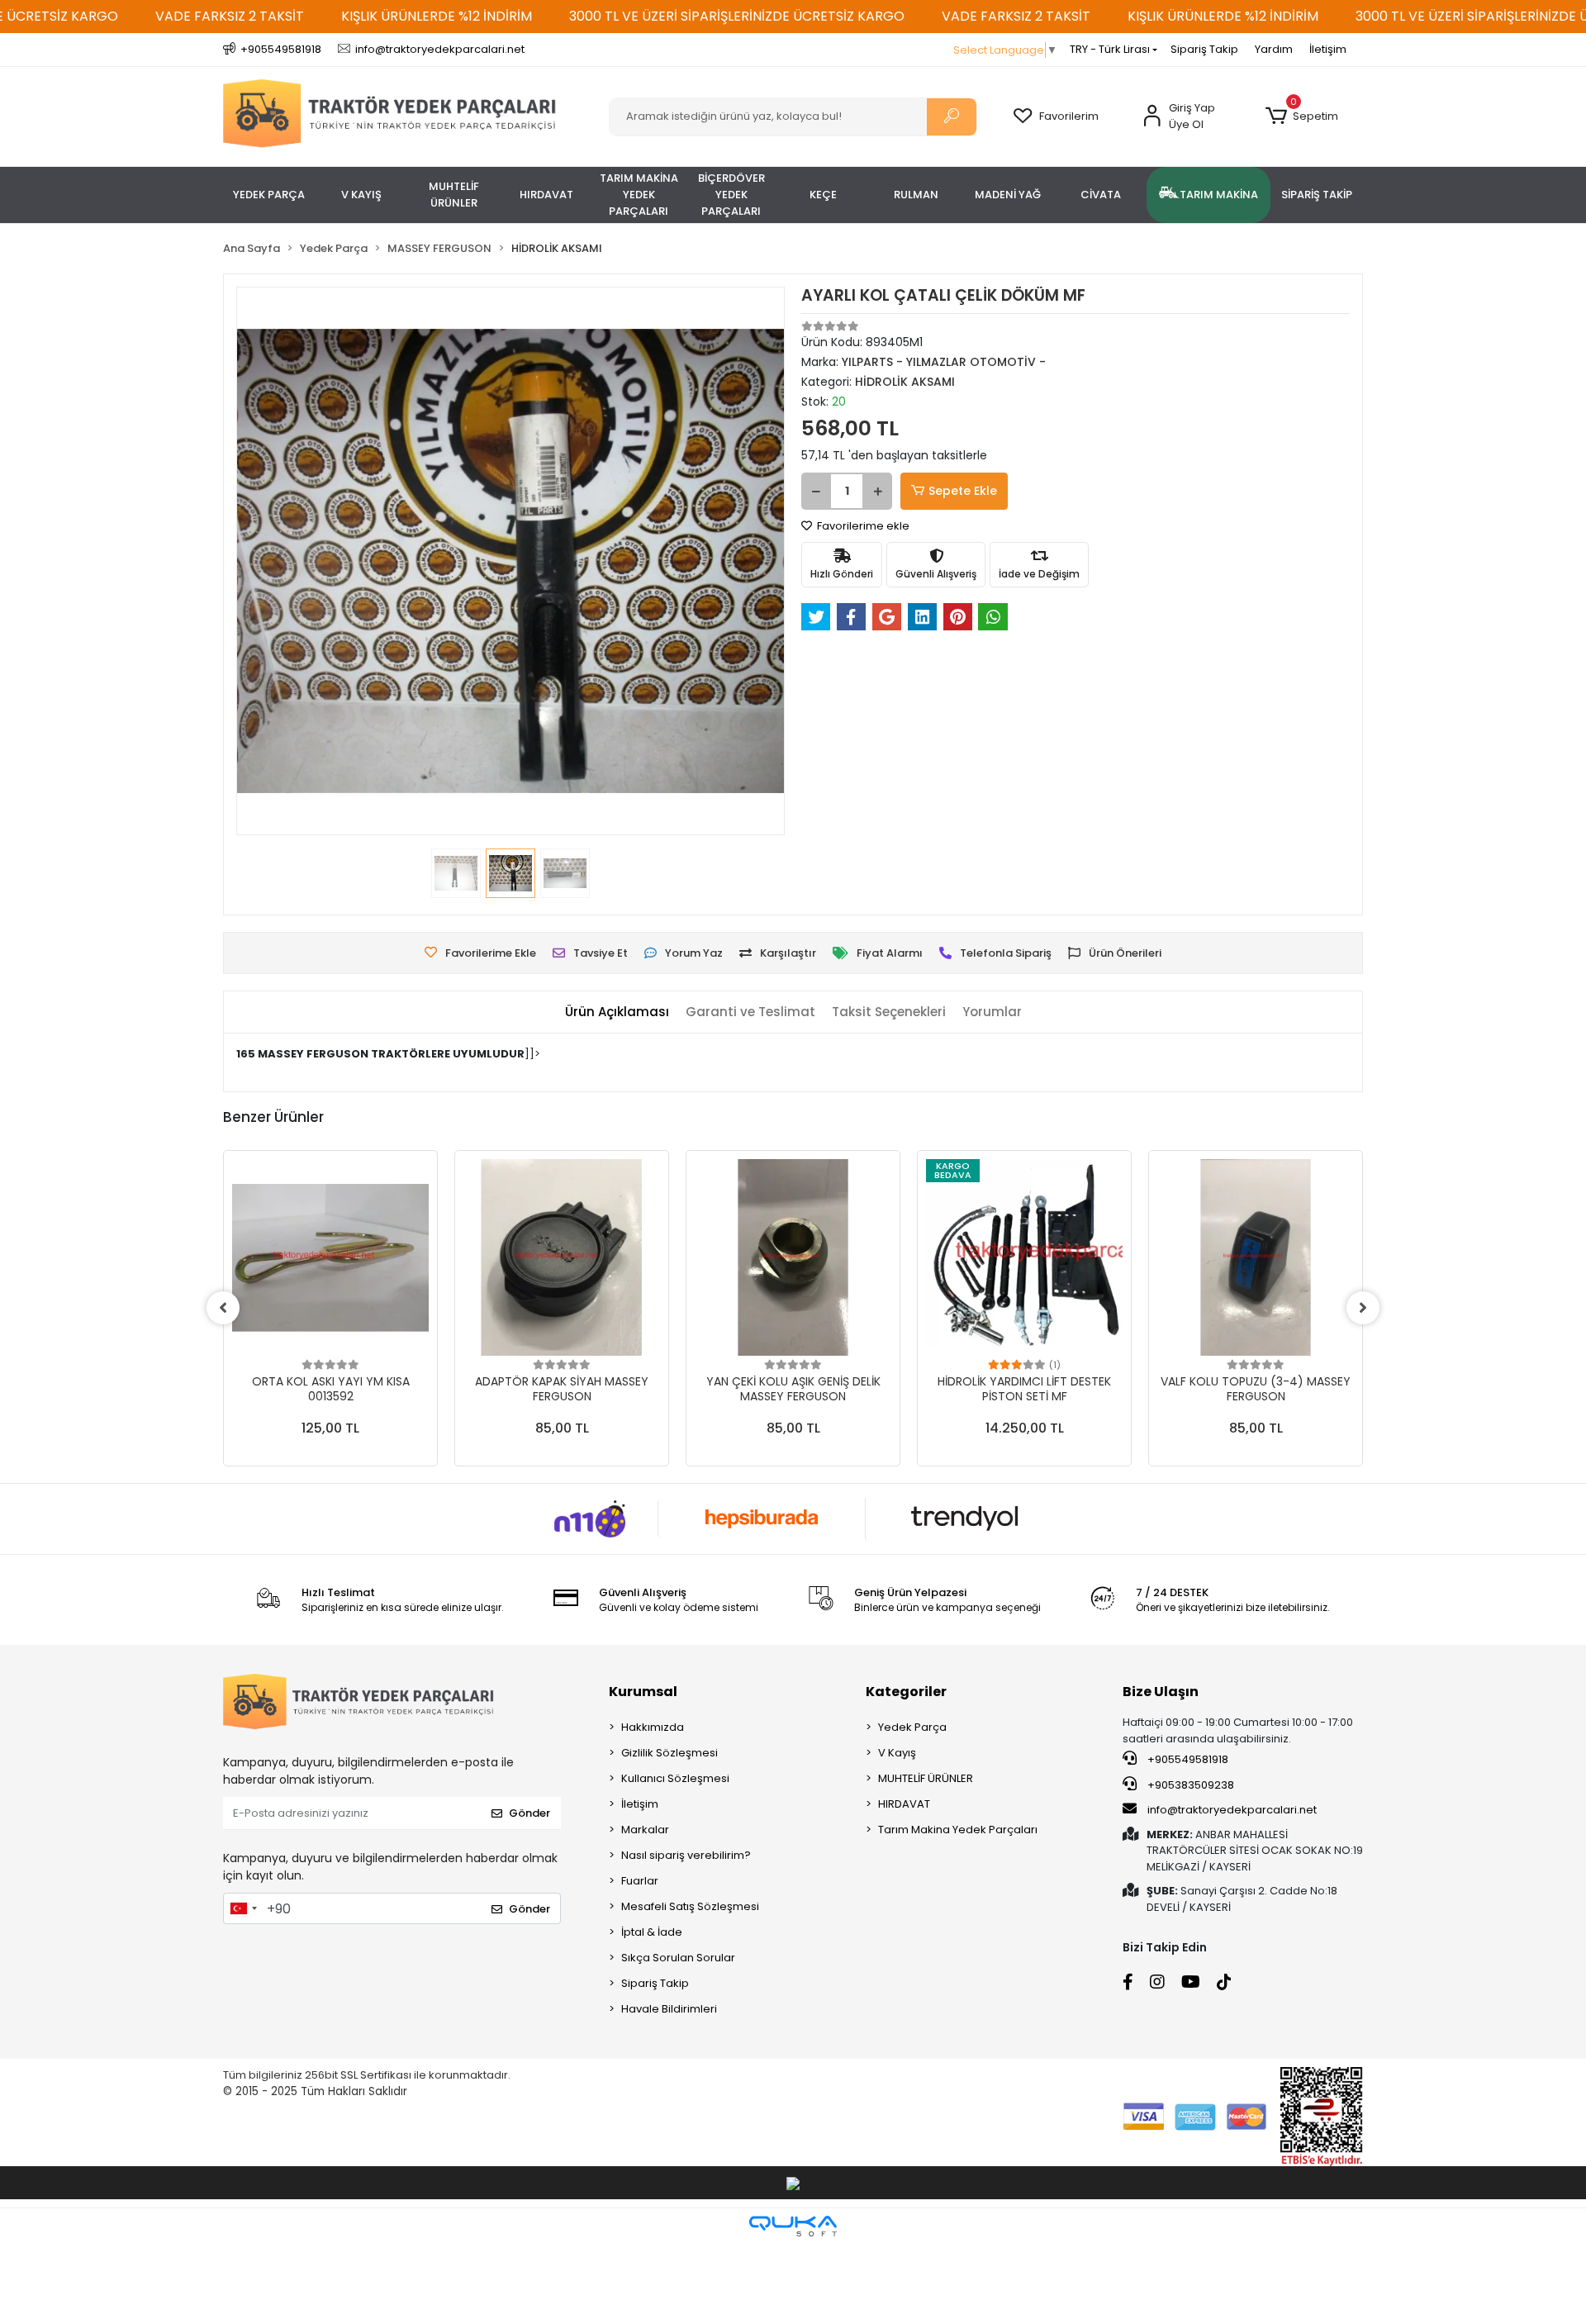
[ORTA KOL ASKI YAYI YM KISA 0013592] (330, 1257)
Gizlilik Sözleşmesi (670, 1753)
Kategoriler (906, 1692)
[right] (1363, 1308)
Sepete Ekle (963, 491)
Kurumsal (643, 1692)
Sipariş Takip (1204, 49)
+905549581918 (1187, 1759)
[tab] (617, 1012)
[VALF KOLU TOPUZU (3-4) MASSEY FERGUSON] (1256, 1257)
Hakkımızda (653, 1727)
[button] (1301, 116)
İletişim (1328, 49)
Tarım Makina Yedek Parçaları (958, 1830)
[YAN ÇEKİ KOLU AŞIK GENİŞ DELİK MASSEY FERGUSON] (793, 1257)
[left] (223, 1308)
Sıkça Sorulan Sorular (678, 1958)
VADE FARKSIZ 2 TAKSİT (230, 16)
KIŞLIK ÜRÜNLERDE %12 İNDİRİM (437, 16)
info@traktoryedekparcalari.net (1232, 1810)
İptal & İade (652, 1932)
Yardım (1274, 49)
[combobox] (243, 1908)
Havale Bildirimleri (669, 2009)
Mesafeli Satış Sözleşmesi (690, 1906)
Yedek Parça (912, 1727)
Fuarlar (640, 1881)
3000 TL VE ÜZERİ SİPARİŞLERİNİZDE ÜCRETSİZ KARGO (737, 16)
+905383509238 (1189, 1785)
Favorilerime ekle (862, 526)
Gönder (529, 1813)
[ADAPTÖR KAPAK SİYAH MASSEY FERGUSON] (562, 1257)
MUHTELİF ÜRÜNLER (926, 1778)
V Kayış (897, 1753)
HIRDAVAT (904, 1804)
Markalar (645, 1830)
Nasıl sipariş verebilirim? (686, 1855)
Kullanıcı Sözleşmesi (675, 1778)
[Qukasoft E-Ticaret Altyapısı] (793, 2226)
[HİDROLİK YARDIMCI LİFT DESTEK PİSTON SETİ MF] (1024, 1257)
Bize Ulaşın (1161, 1692)
